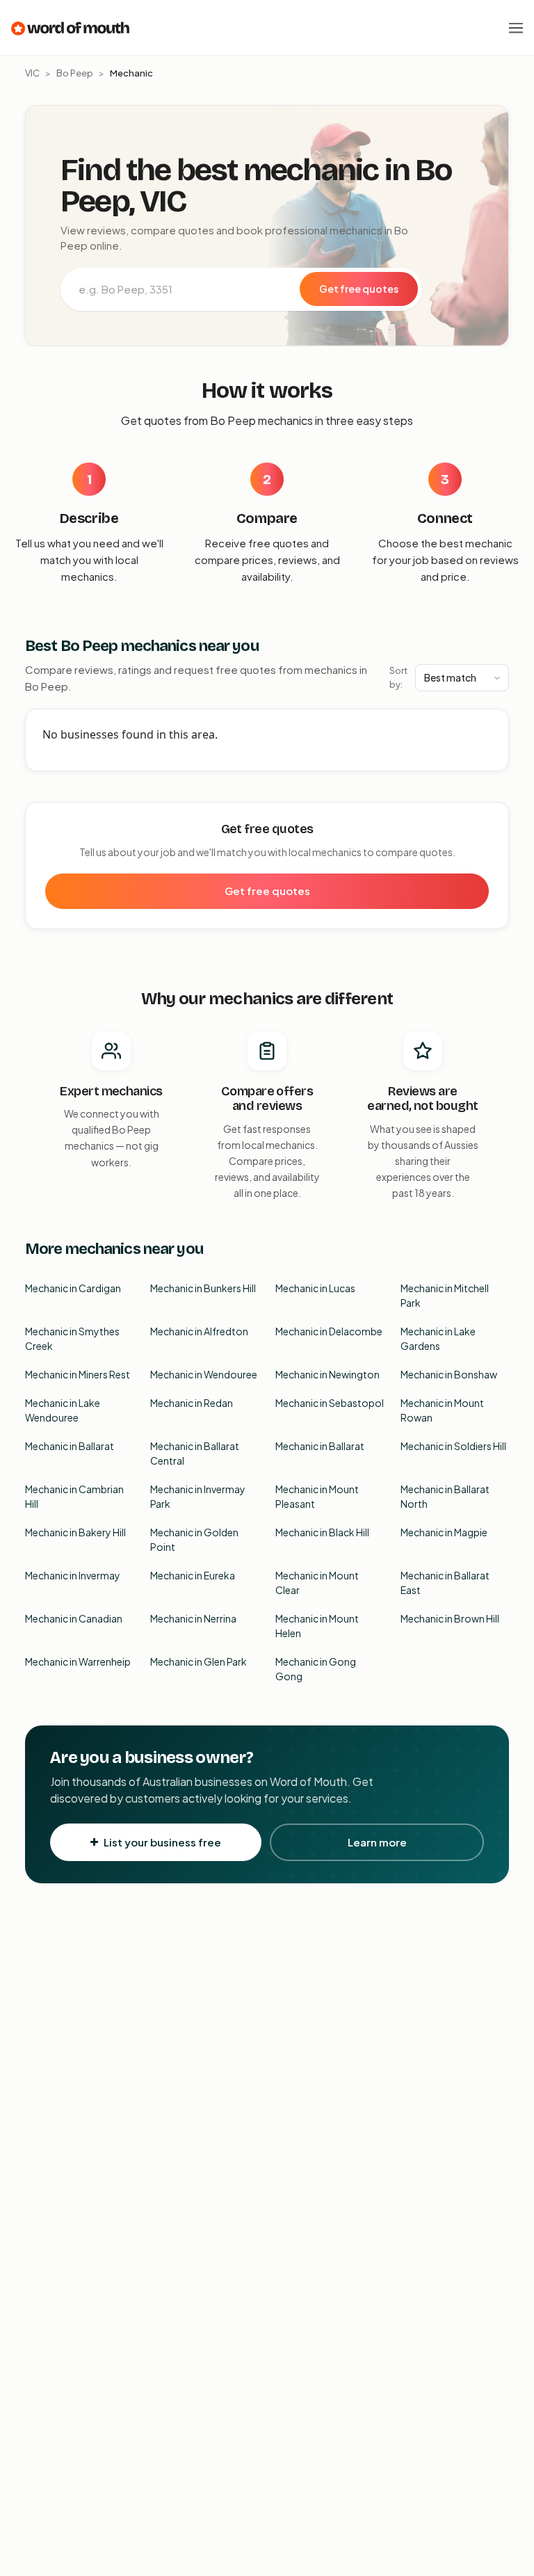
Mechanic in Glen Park (199, 1661)
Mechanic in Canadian (74, 1618)
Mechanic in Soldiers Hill (453, 1446)
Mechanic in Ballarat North (445, 1496)
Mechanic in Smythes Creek (72, 1338)
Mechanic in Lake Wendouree (63, 1410)
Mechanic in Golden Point (194, 1539)
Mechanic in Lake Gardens (438, 1338)
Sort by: (398, 677)
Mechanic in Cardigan (73, 1288)
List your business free (162, 1842)
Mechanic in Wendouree (204, 1374)
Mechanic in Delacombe (329, 1331)
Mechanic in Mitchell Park (445, 1295)
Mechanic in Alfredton (199, 1331)
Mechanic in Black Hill (322, 1532)
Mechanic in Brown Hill (450, 1618)
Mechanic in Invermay (73, 1575)
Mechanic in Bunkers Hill (203, 1288)
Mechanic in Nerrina (193, 1618)
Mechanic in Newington (327, 1374)
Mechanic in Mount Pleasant (317, 1496)
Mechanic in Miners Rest (78, 1374)
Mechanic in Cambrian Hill (74, 1496)
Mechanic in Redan (192, 1403)
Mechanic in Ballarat (70, 1446)
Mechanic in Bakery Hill (75, 1532)
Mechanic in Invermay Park (198, 1496)
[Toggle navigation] (516, 28)
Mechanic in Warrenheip (78, 1661)
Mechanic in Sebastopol (330, 1403)
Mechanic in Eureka (193, 1575)
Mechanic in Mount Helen (317, 1626)
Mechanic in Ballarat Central (195, 1453)
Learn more (377, 1842)
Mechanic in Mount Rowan (442, 1410)
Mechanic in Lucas (315, 1288)
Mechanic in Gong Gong (316, 1669)
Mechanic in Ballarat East (445, 1583)
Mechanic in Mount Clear (317, 1583)
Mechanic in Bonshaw (449, 1374)
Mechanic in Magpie (444, 1532)
